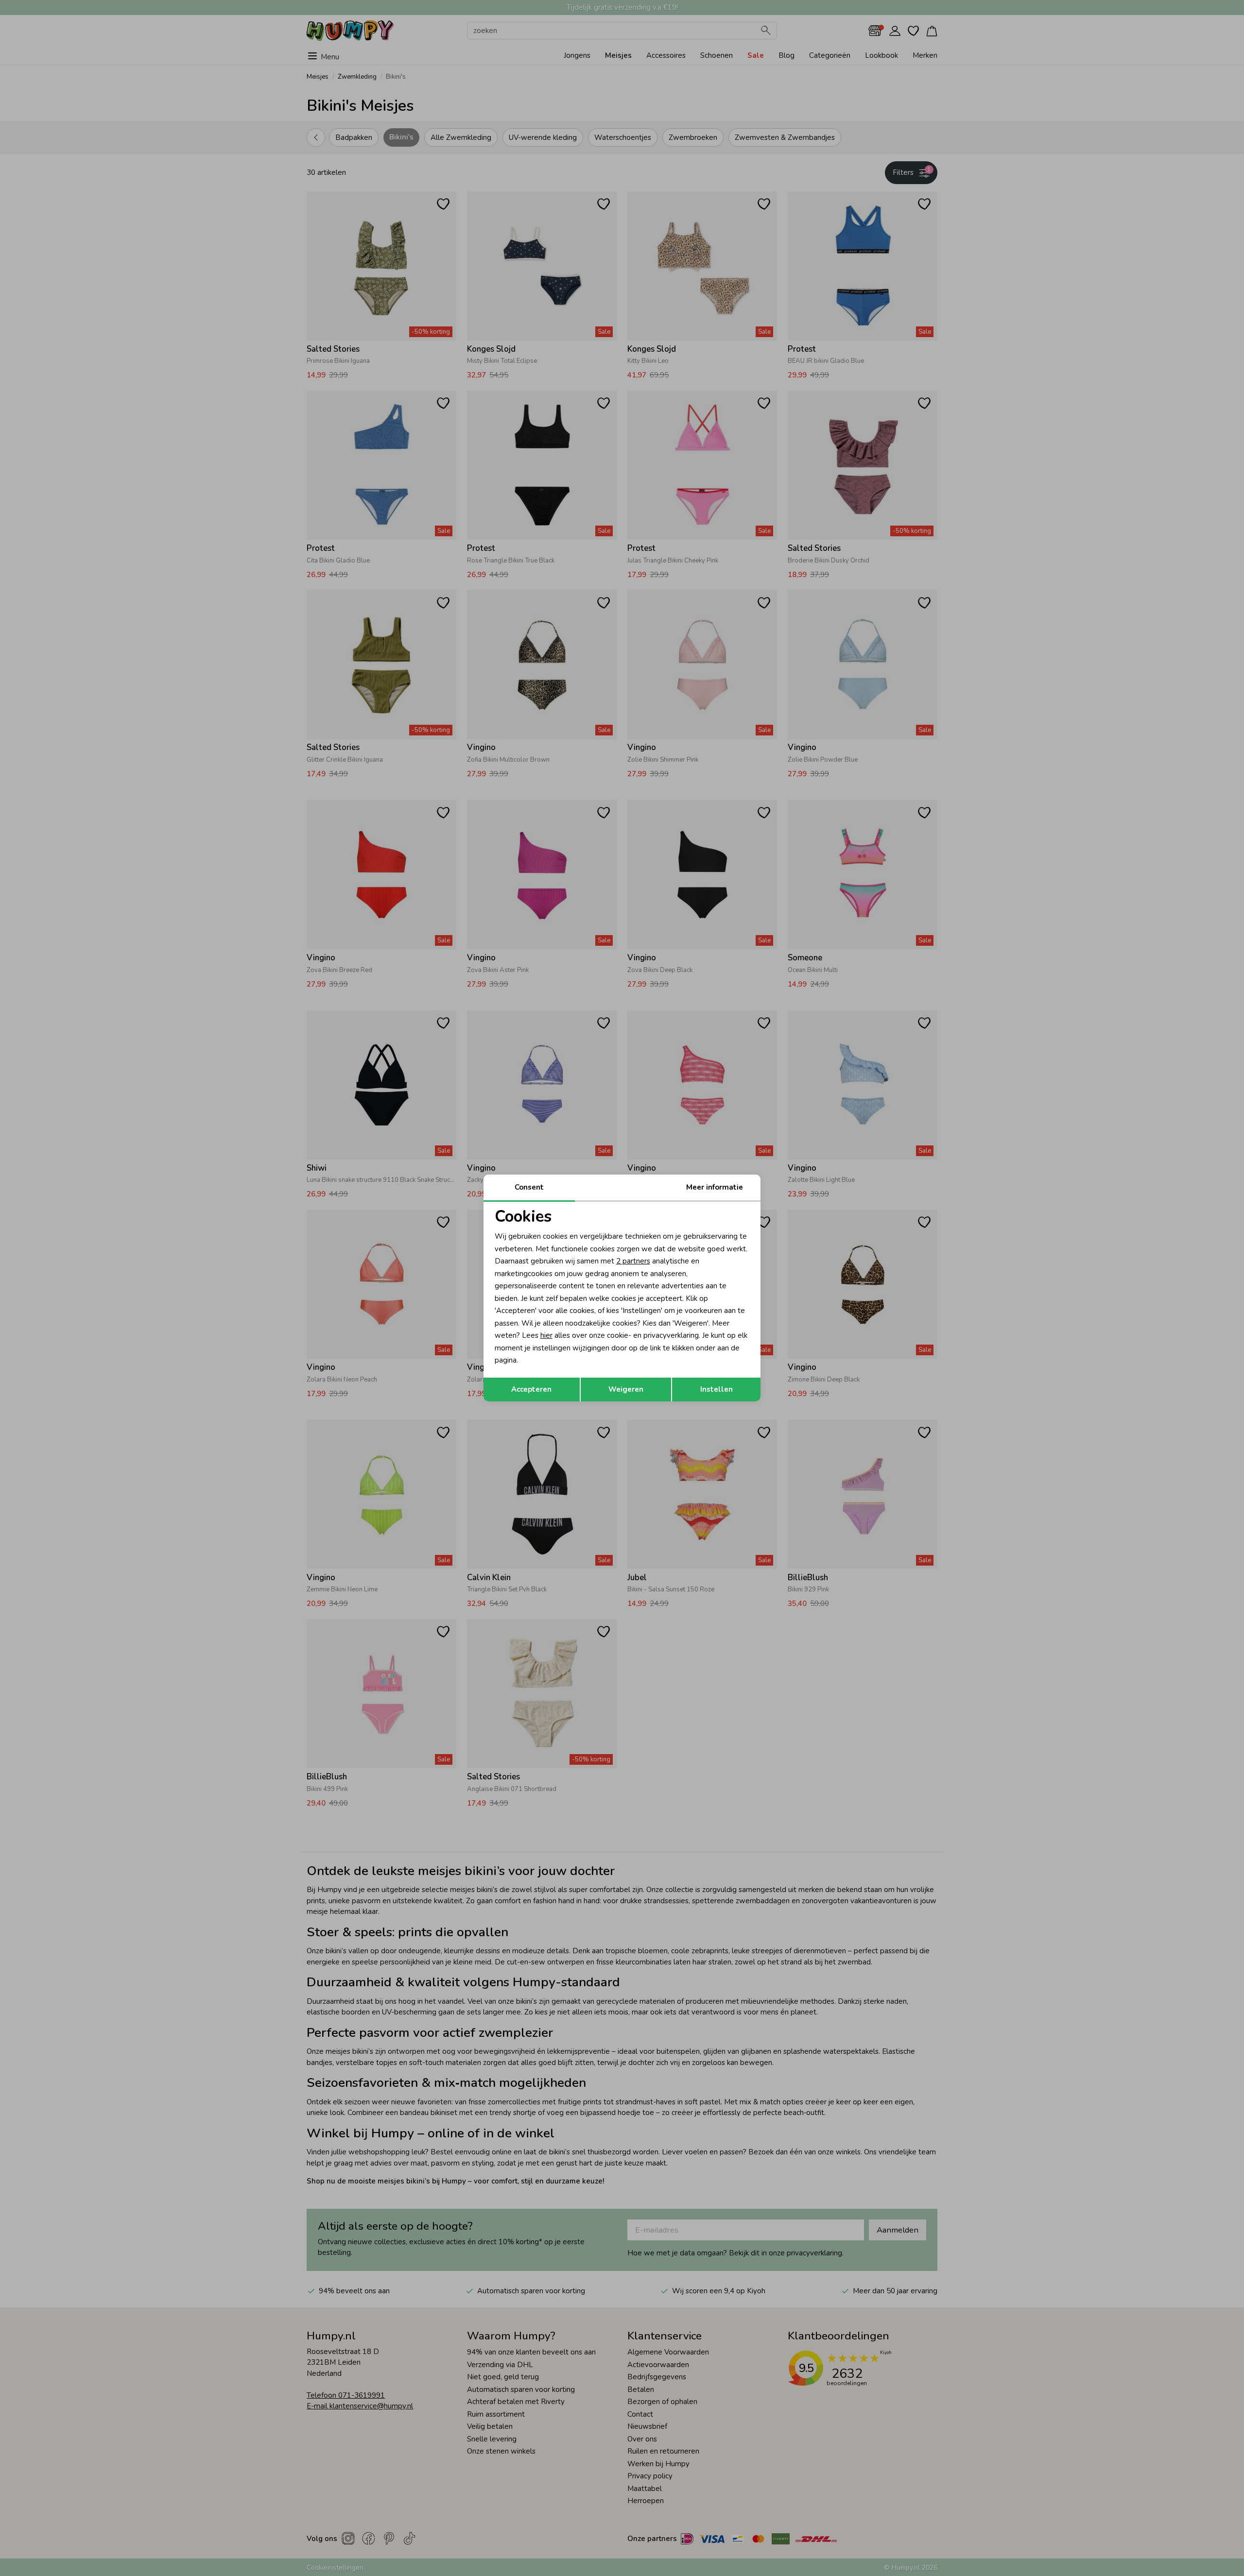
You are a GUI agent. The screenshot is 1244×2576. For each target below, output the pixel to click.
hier (546, 1335)
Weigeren (626, 1389)
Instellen (717, 1389)
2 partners (633, 1261)
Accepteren (531, 1389)
